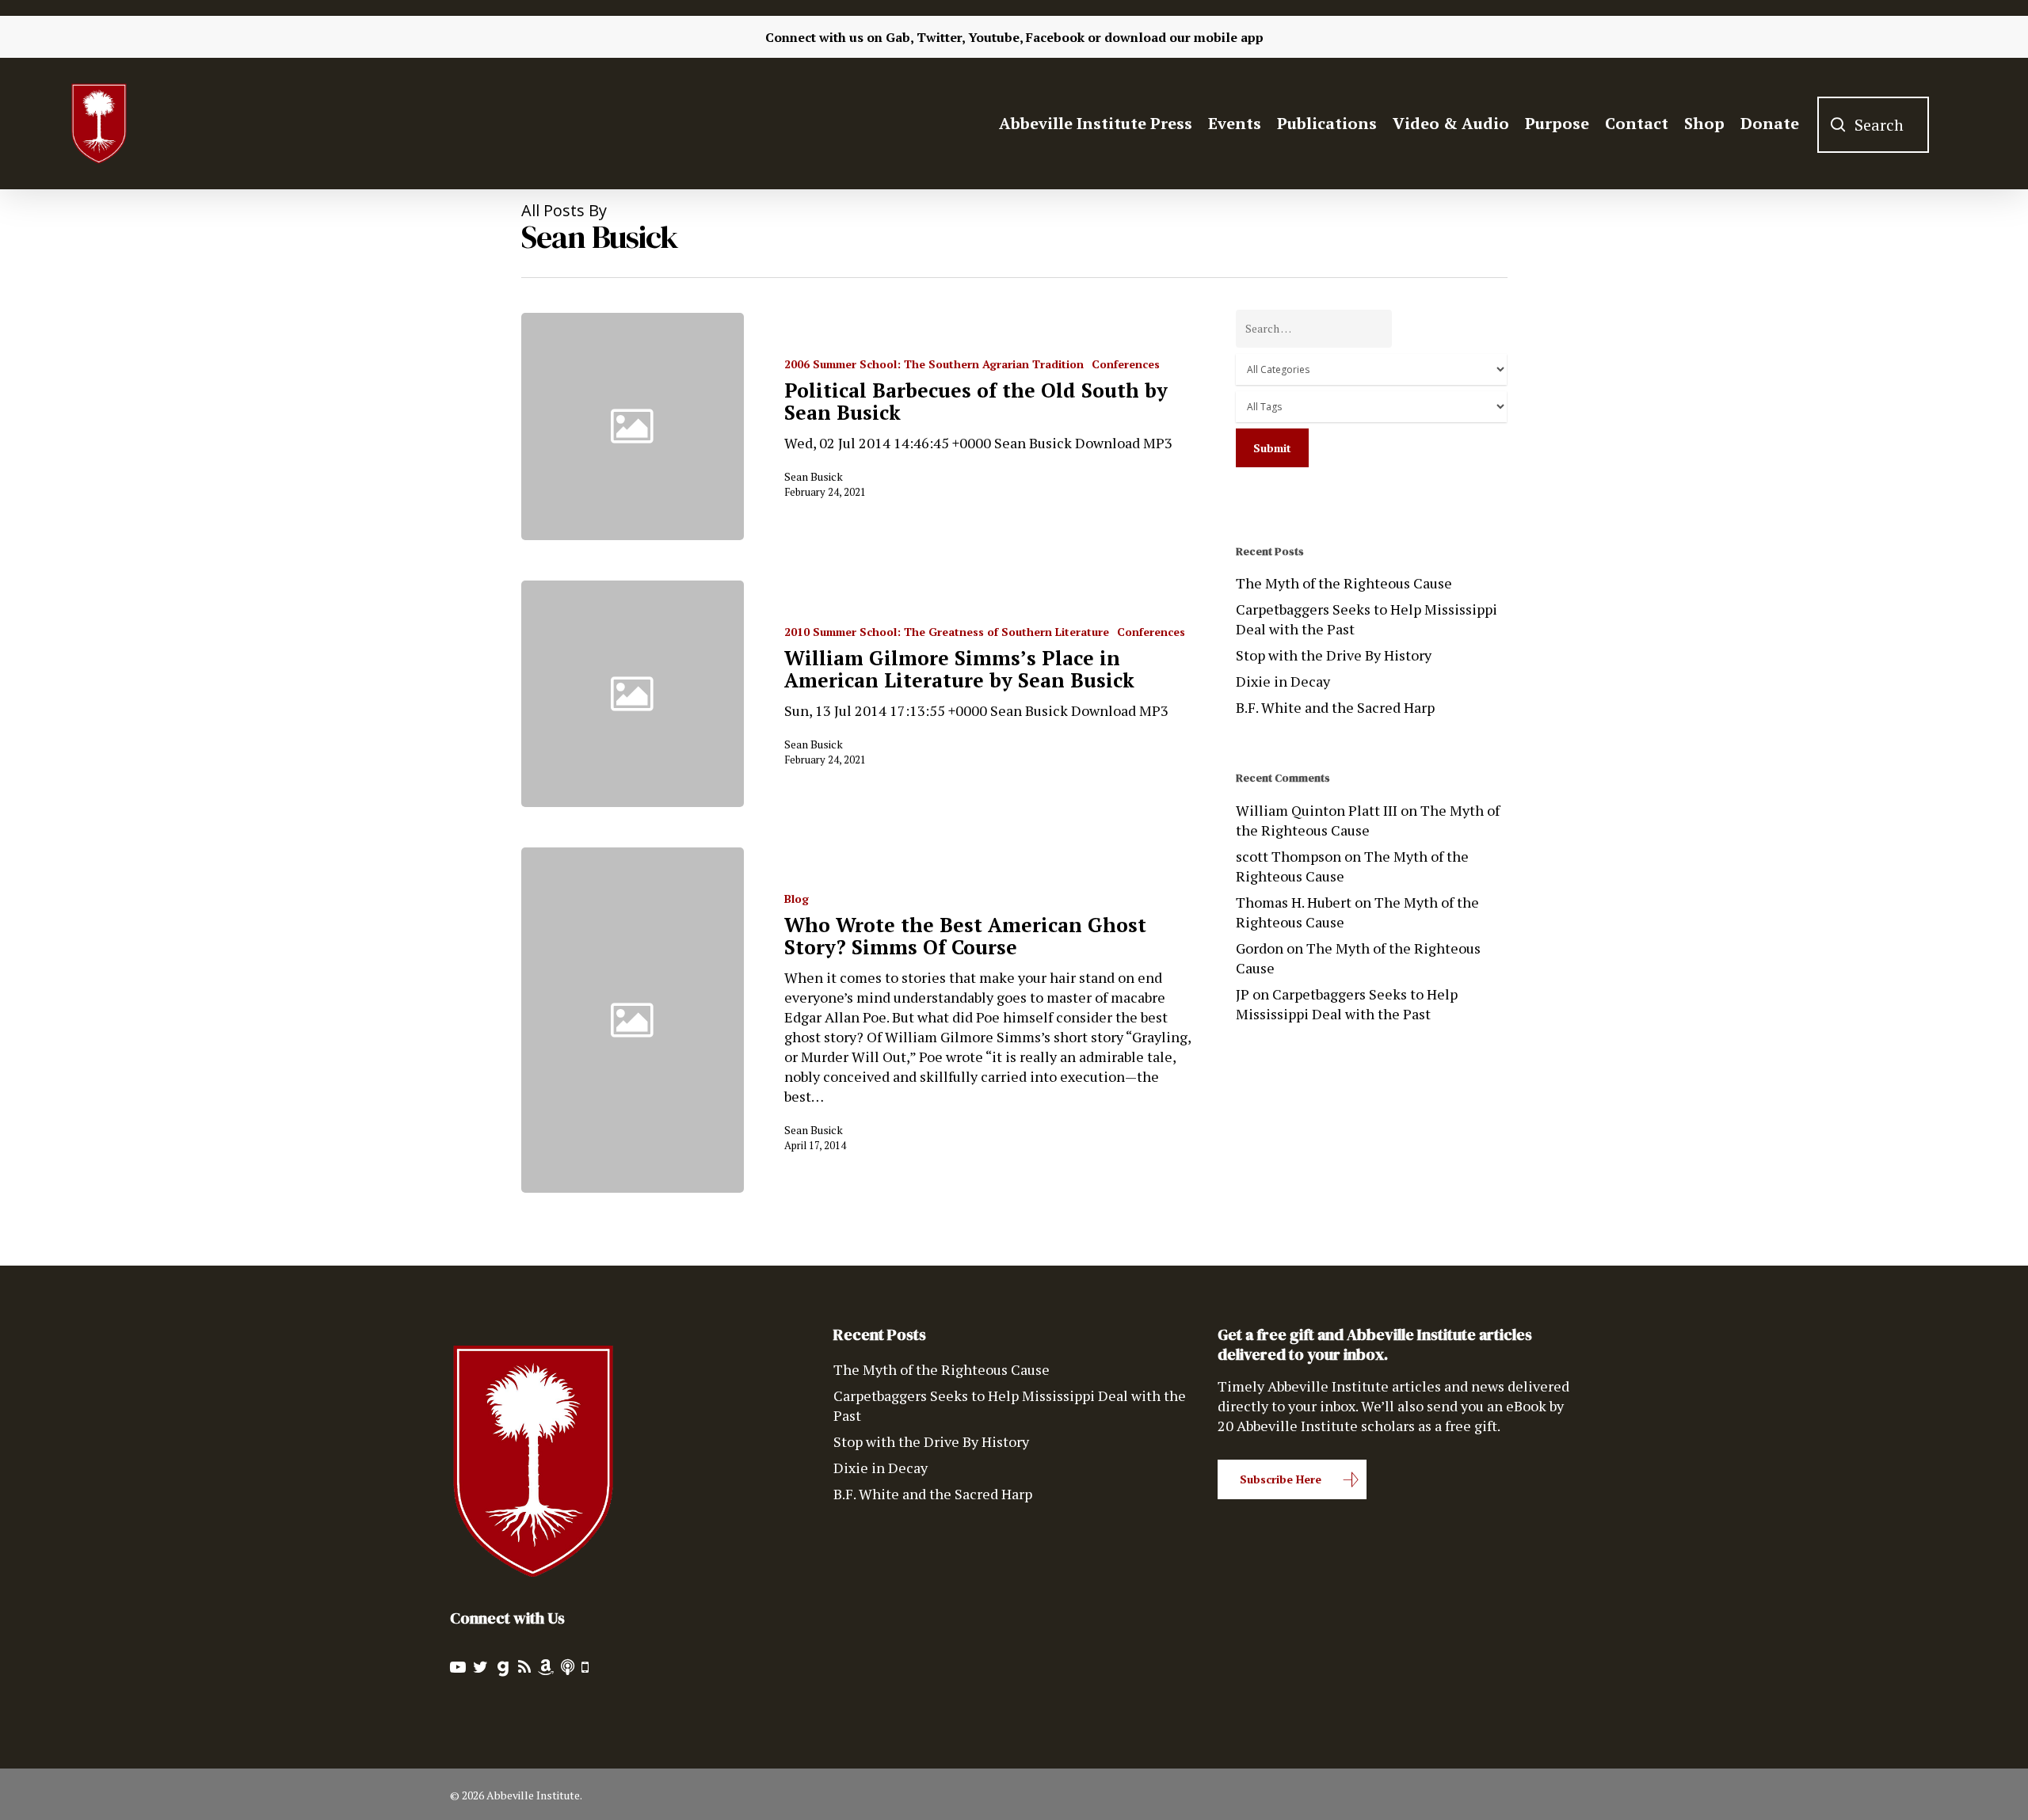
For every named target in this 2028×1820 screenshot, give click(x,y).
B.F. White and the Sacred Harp (1335, 707)
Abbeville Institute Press (1096, 124)
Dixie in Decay (1283, 681)
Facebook (1055, 37)
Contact (1637, 124)
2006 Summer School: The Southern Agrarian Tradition (934, 364)
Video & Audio (1451, 124)
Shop (1704, 124)
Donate (1770, 124)
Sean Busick (814, 476)
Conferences (1126, 364)
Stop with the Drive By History (1334, 655)
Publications (1327, 124)
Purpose (1557, 124)
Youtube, (995, 37)
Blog (797, 899)
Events (1235, 124)
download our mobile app (1184, 37)
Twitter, (941, 37)
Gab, (900, 37)
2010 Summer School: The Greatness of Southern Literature (947, 632)
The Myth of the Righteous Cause (1344, 583)
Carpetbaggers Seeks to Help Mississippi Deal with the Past (1367, 619)
